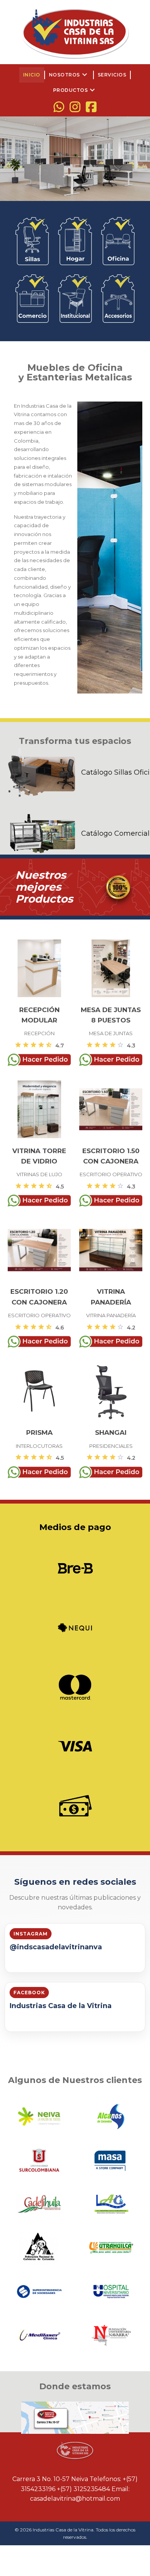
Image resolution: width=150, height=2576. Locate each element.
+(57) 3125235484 (83, 2489)
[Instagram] (75, 107)
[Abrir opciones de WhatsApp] (59, 107)
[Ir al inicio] (75, 33)
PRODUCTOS (75, 90)
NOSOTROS (69, 75)
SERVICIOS (112, 75)
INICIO (32, 75)
